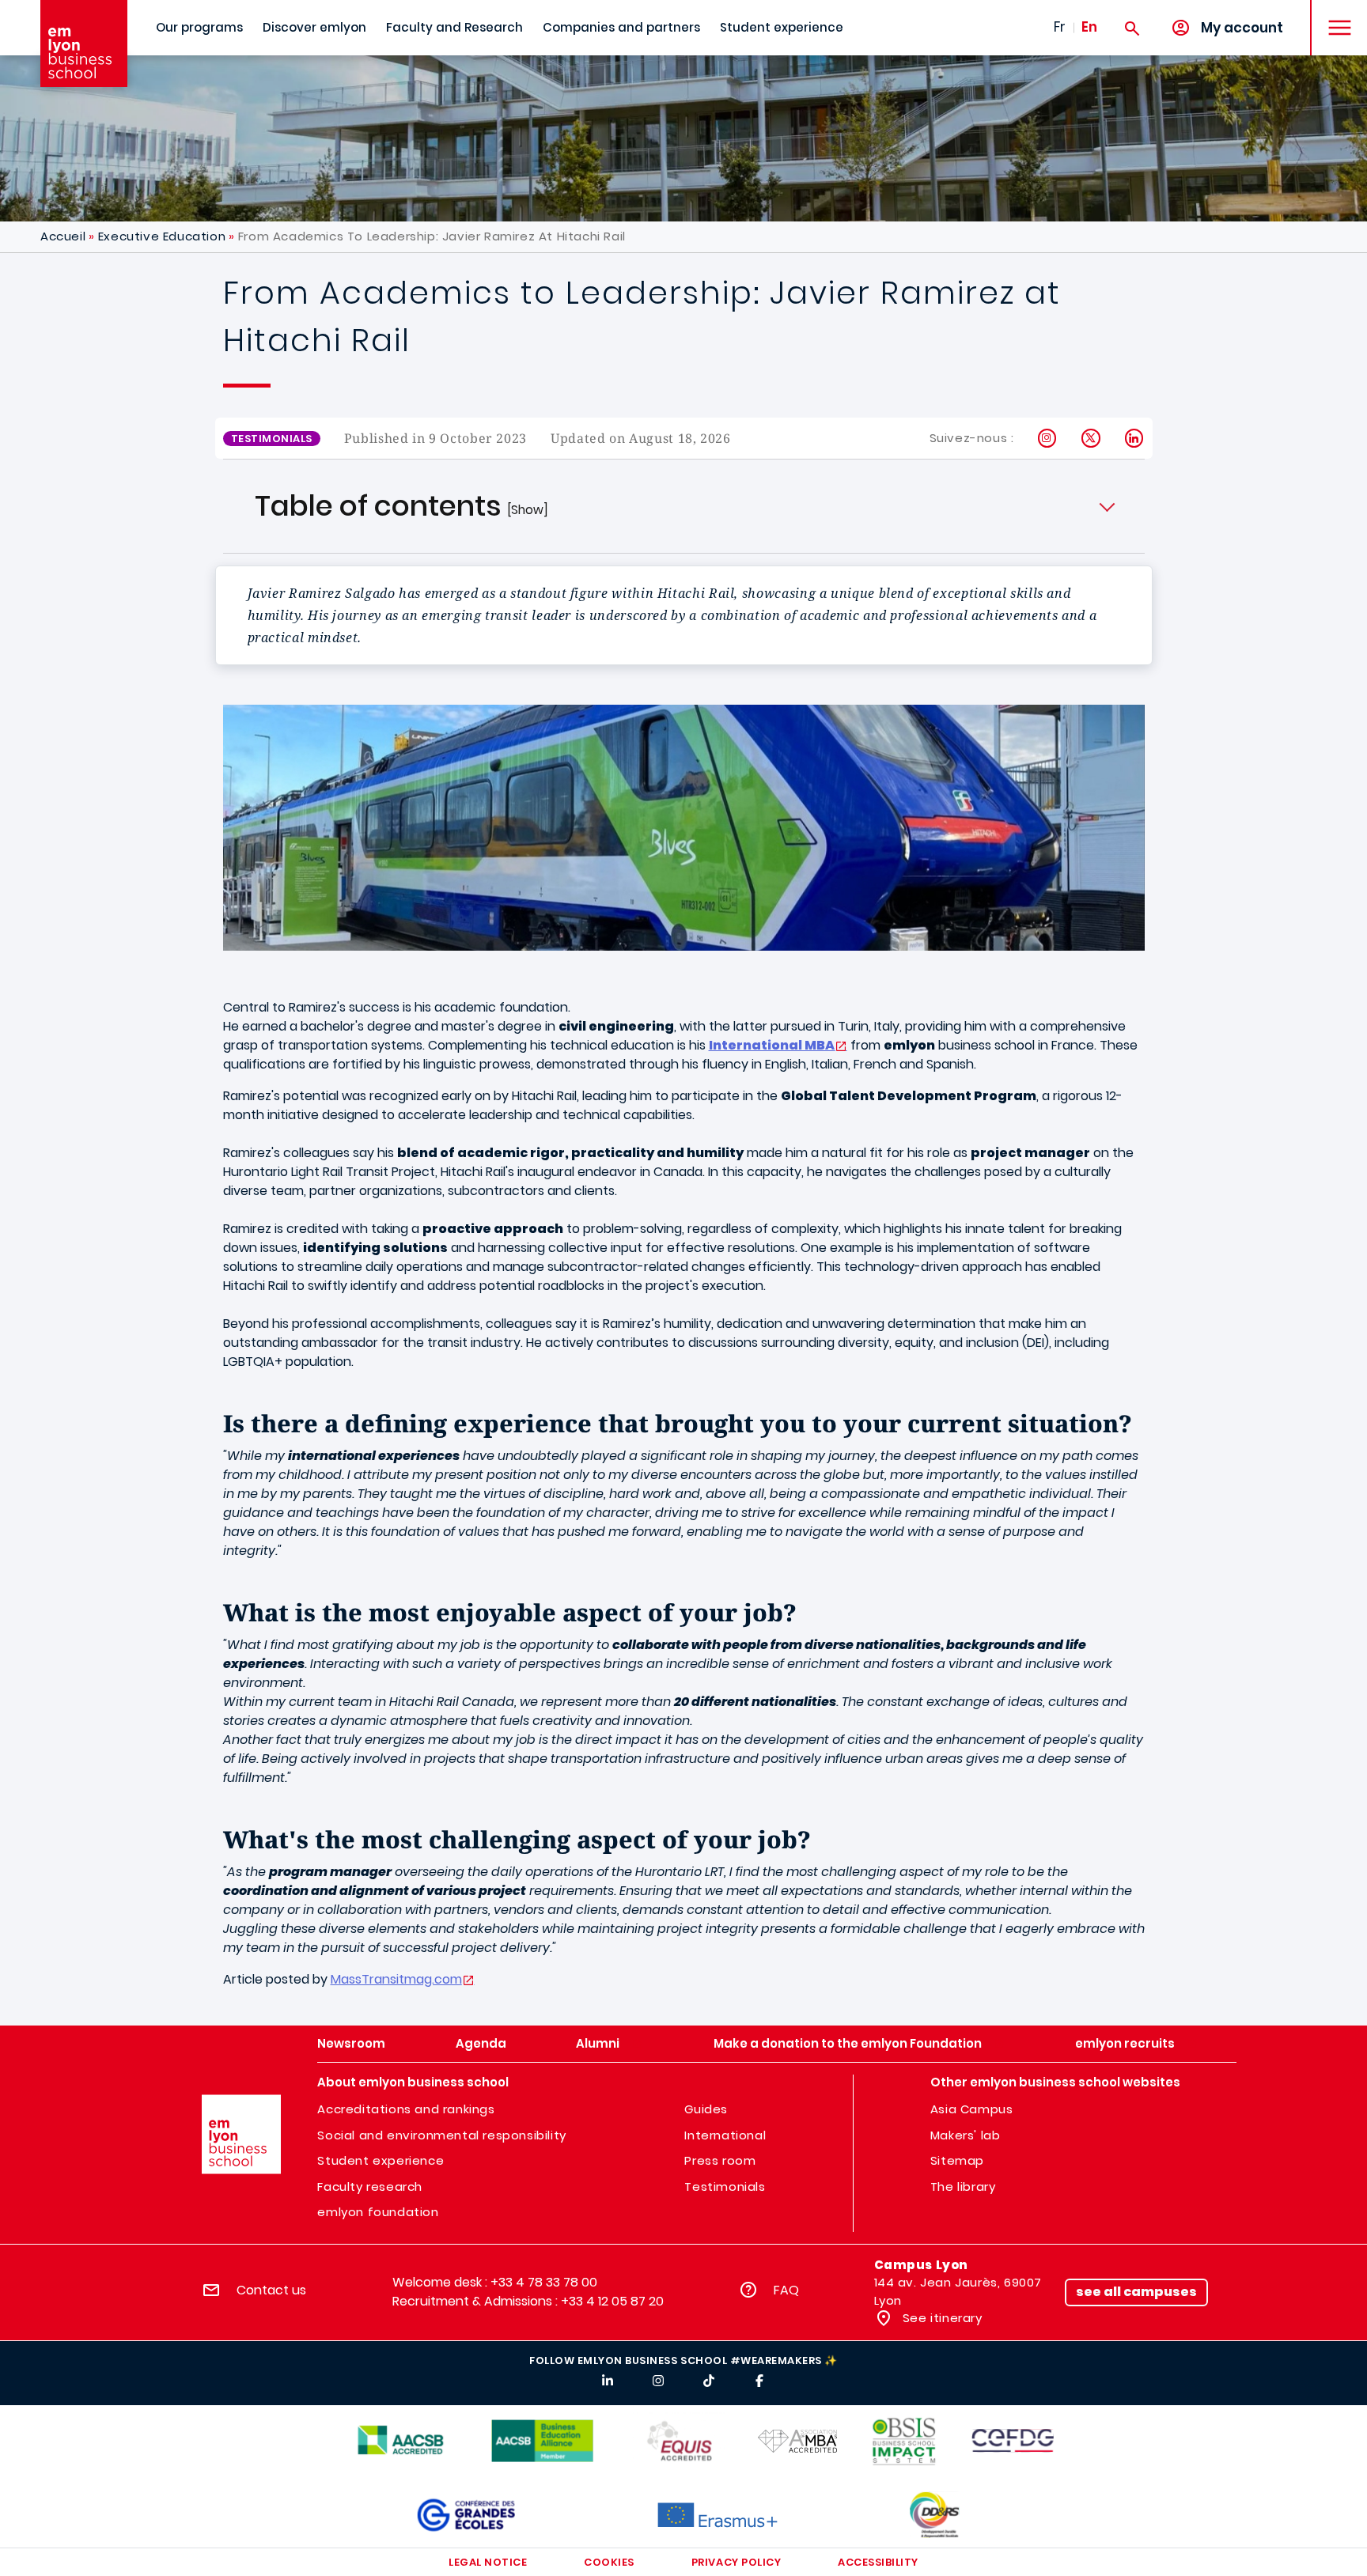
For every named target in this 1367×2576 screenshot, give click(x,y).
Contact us (271, 2290)
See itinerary (940, 2318)
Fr (1060, 27)
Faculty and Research (454, 27)
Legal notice (488, 2562)
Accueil (63, 236)
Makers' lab (966, 2135)
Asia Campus (972, 2109)
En (1089, 27)
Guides (706, 2109)
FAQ (786, 2290)
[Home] (84, 44)
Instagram (1048, 438)
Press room (720, 2160)
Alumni (598, 2043)
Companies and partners (621, 27)
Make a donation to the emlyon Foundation (848, 2043)
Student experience (782, 27)
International (725, 2135)
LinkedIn (1135, 438)
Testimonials (725, 2186)
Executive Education (162, 236)
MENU (1334, 15)
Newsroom (351, 2043)
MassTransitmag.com (396, 1979)
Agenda (481, 2043)
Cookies (609, 2562)
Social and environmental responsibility (441, 2135)
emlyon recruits (1125, 2043)
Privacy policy (736, 2562)
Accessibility (878, 2562)
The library (963, 2186)
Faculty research (370, 2186)
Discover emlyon (314, 27)
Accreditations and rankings (406, 2109)
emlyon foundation (378, 2212)
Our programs (199, 27)
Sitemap (957, 2160)
